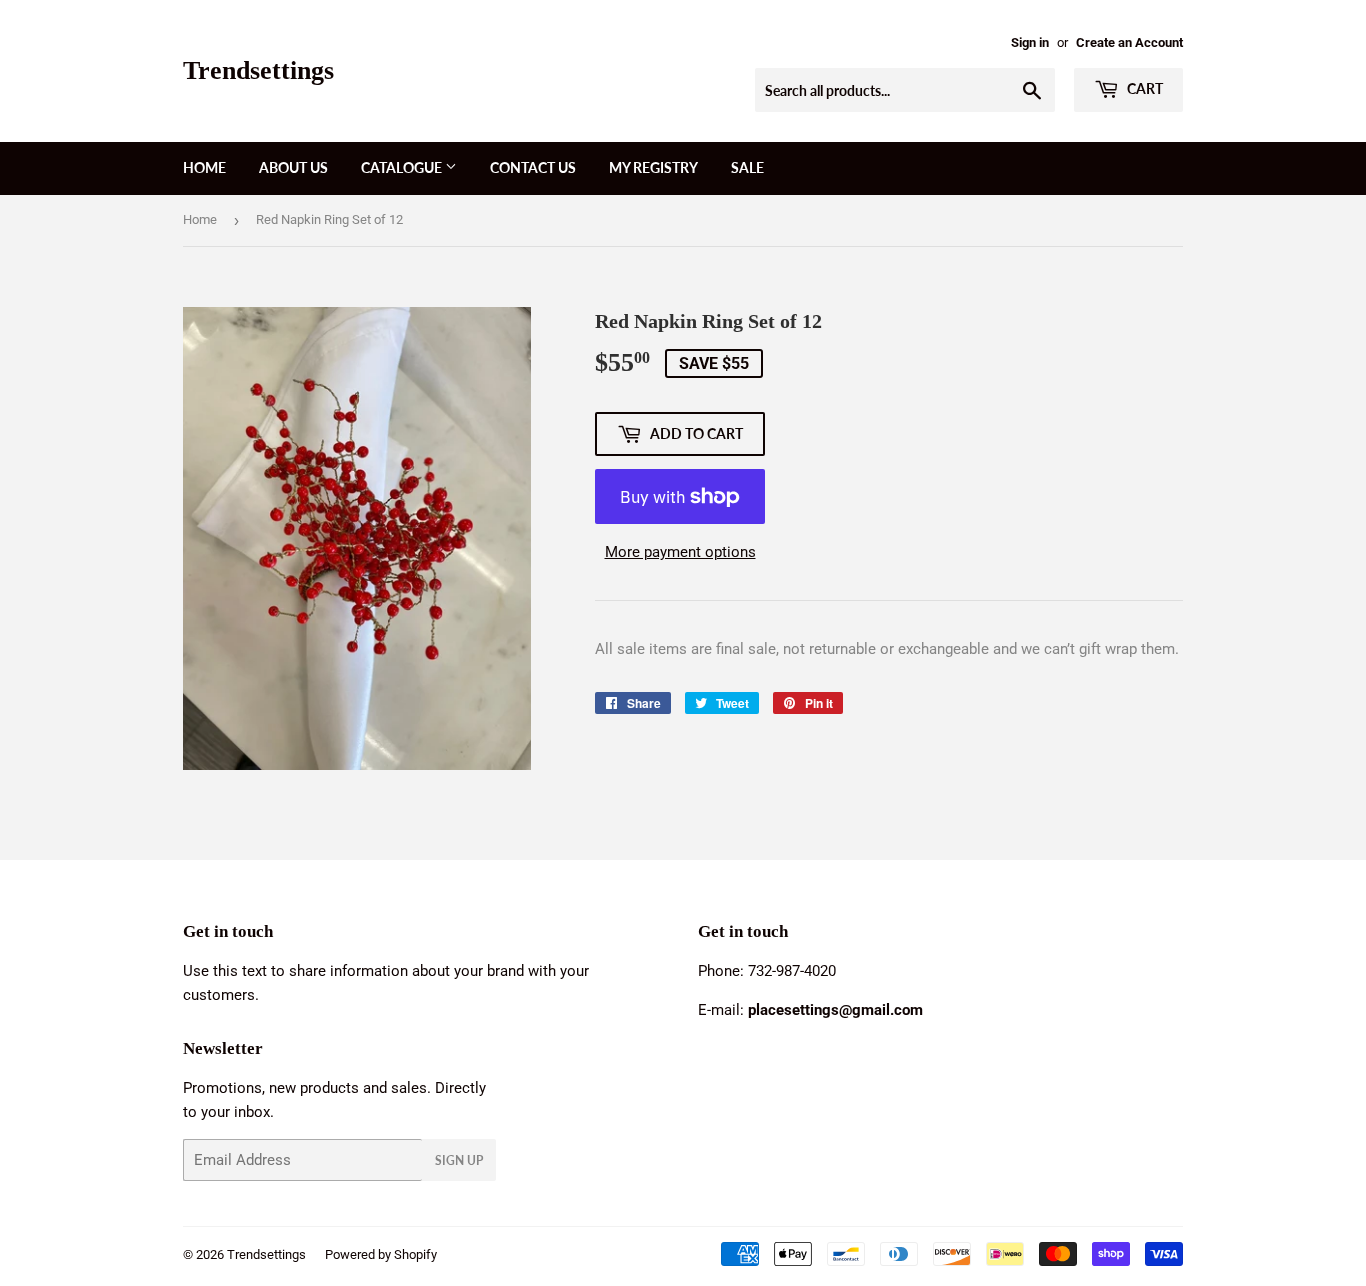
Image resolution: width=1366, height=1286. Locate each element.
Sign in (1030, 42)
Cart (1143, 88)
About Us (293, 167)
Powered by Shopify (381, 1254)
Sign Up (459, 1160)
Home (204, 167)
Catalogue (403, 167)
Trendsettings (258, 70)
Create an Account (1129, 42)
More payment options (680, 552)
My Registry (653, 167)
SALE (747, 167)
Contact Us (533, 167)
